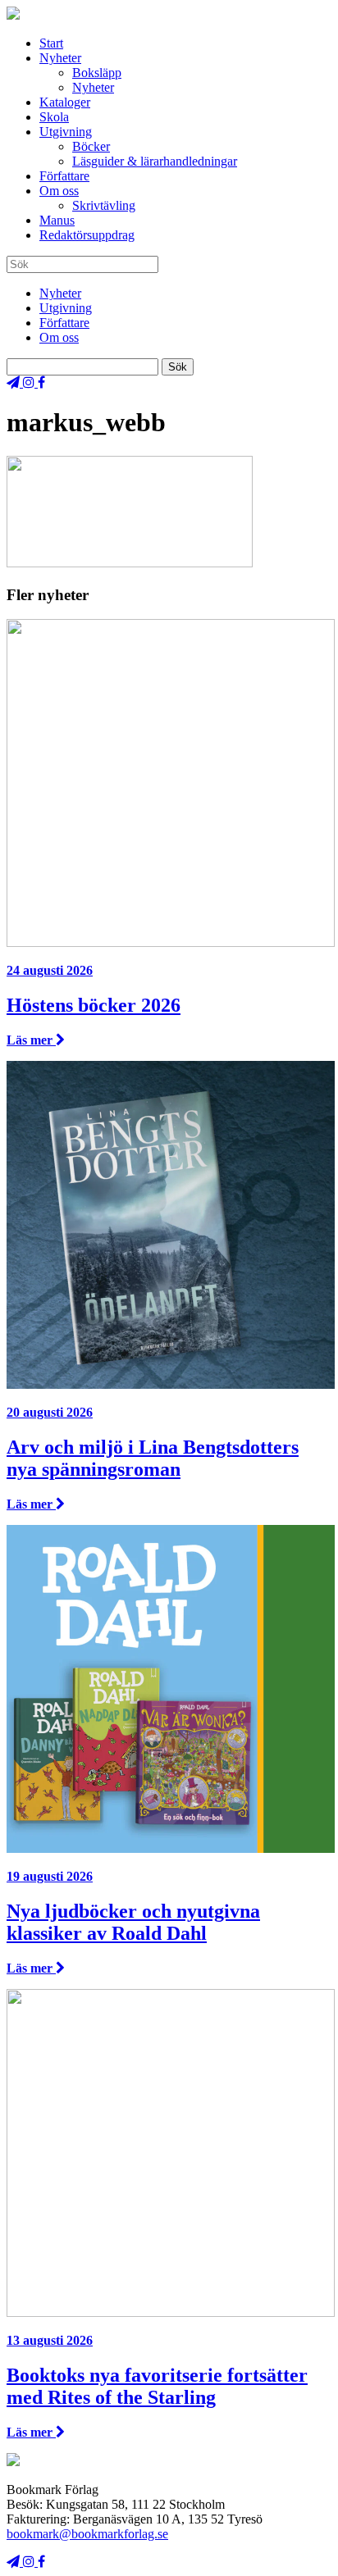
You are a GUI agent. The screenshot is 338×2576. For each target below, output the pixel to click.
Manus (57, 220)
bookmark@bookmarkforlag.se (87, 2534)
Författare (64, 176)
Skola (54, 117)
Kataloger (65, 102)
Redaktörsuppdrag (87, 235)
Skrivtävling (104, 205)
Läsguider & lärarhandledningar (155, 161)
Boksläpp (97, 73)
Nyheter (60, 58)
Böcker (91, 146)
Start (51, 43)
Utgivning (66, 132)
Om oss (59, 191)
